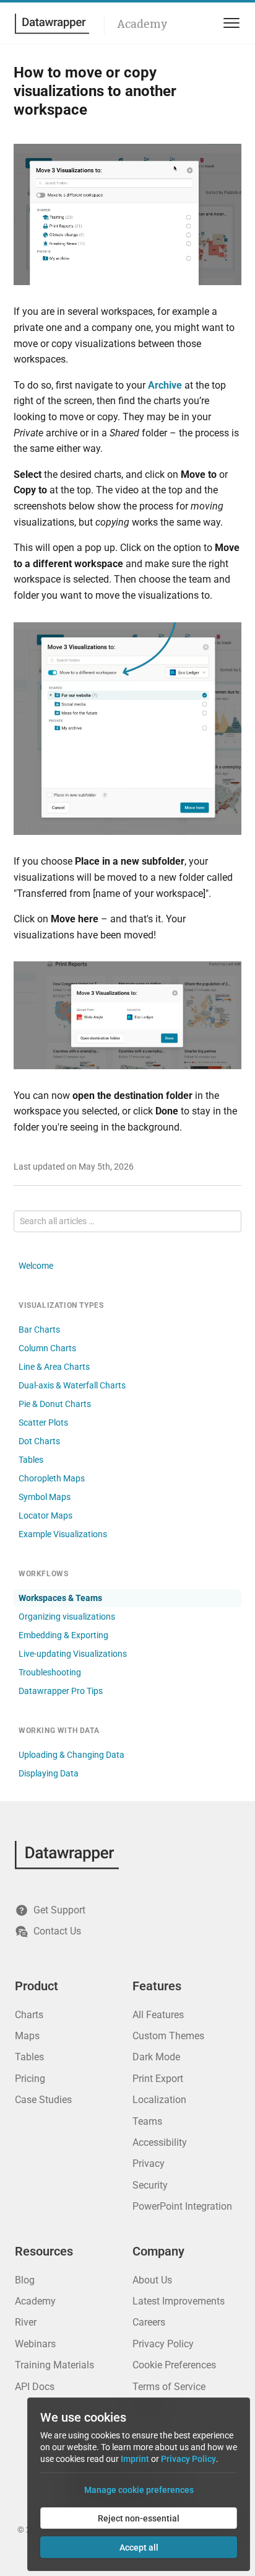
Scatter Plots (43, 1423)
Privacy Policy (163, 2344)
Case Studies (43, 2100)
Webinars (35, 2344)
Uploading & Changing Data (71, 1755)
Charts (29, 2015)
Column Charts (47, 1348)
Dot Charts (39, 1441)
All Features (158, 2015)
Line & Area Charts (54, 1367)
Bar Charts (39, 1330)
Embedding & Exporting (63, 1635)
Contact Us (57, 1931)
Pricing (30, 2079)
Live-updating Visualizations (73, 1654)
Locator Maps (45, 1515)
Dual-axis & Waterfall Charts (72, 1385)
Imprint (135, 2459)
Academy (142, 24)
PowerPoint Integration (182, 2206)
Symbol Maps (45, 1497)
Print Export (158, 2079)
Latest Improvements (179, 2301)
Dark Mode (156, 2057)
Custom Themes (168, 2036)
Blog (25, 2280)
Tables (31, 1460)
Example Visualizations (63, 1534)
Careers (149, 2322)
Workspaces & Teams (60, 1598)
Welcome (36, 1266)
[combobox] (127, 1221)
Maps (27, 2036)
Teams (147, 2121)
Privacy (149, 2164)
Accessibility (160, 2142)
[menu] (229, 23)
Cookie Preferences (174, 2365)
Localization (159, 2100)
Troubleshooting (50, 1672)
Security (150, 2185)
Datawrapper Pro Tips (61, 1691)
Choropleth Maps (52, 1478)
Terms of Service (169, 2387)
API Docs (35, 2387)
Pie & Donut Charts (55, 1404)
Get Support (59, 1910)
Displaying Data (49, 1773)
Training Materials (54, 2365)
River (26, 2322)
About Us (152, 2280)
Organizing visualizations (67, 1617)
